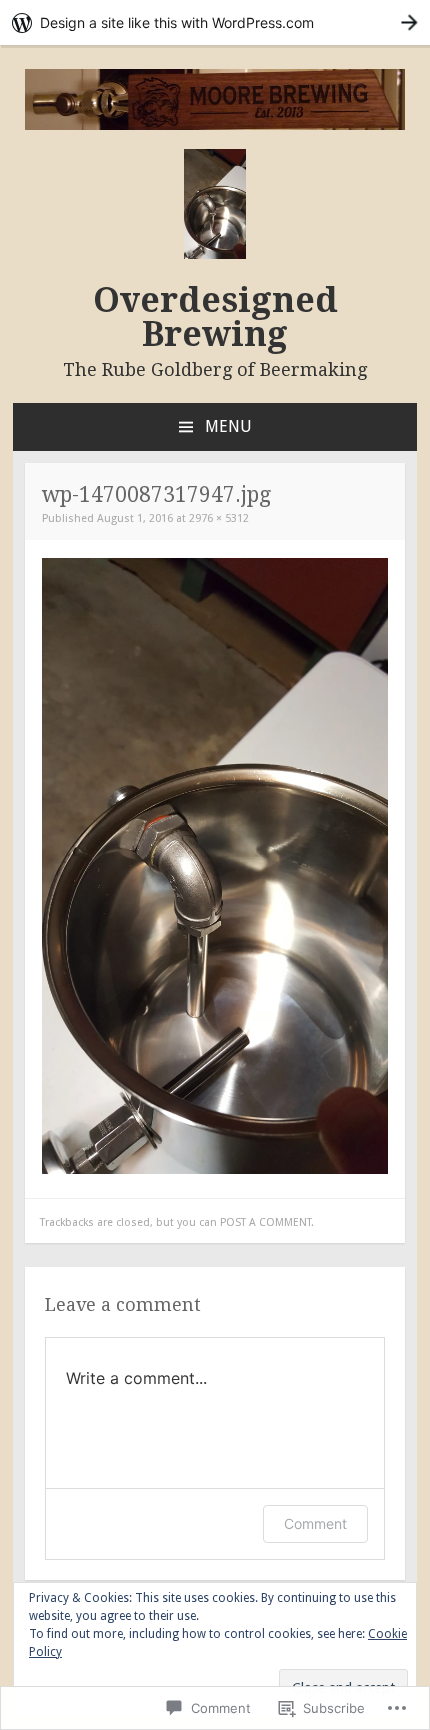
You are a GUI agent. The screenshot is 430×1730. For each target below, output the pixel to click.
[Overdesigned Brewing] (215, 125)
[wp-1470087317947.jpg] (215, 1169)
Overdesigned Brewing (215, 317)
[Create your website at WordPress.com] (215, 22)
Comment (315, 1523)
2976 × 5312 (219, 518)
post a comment (265, 1222)
